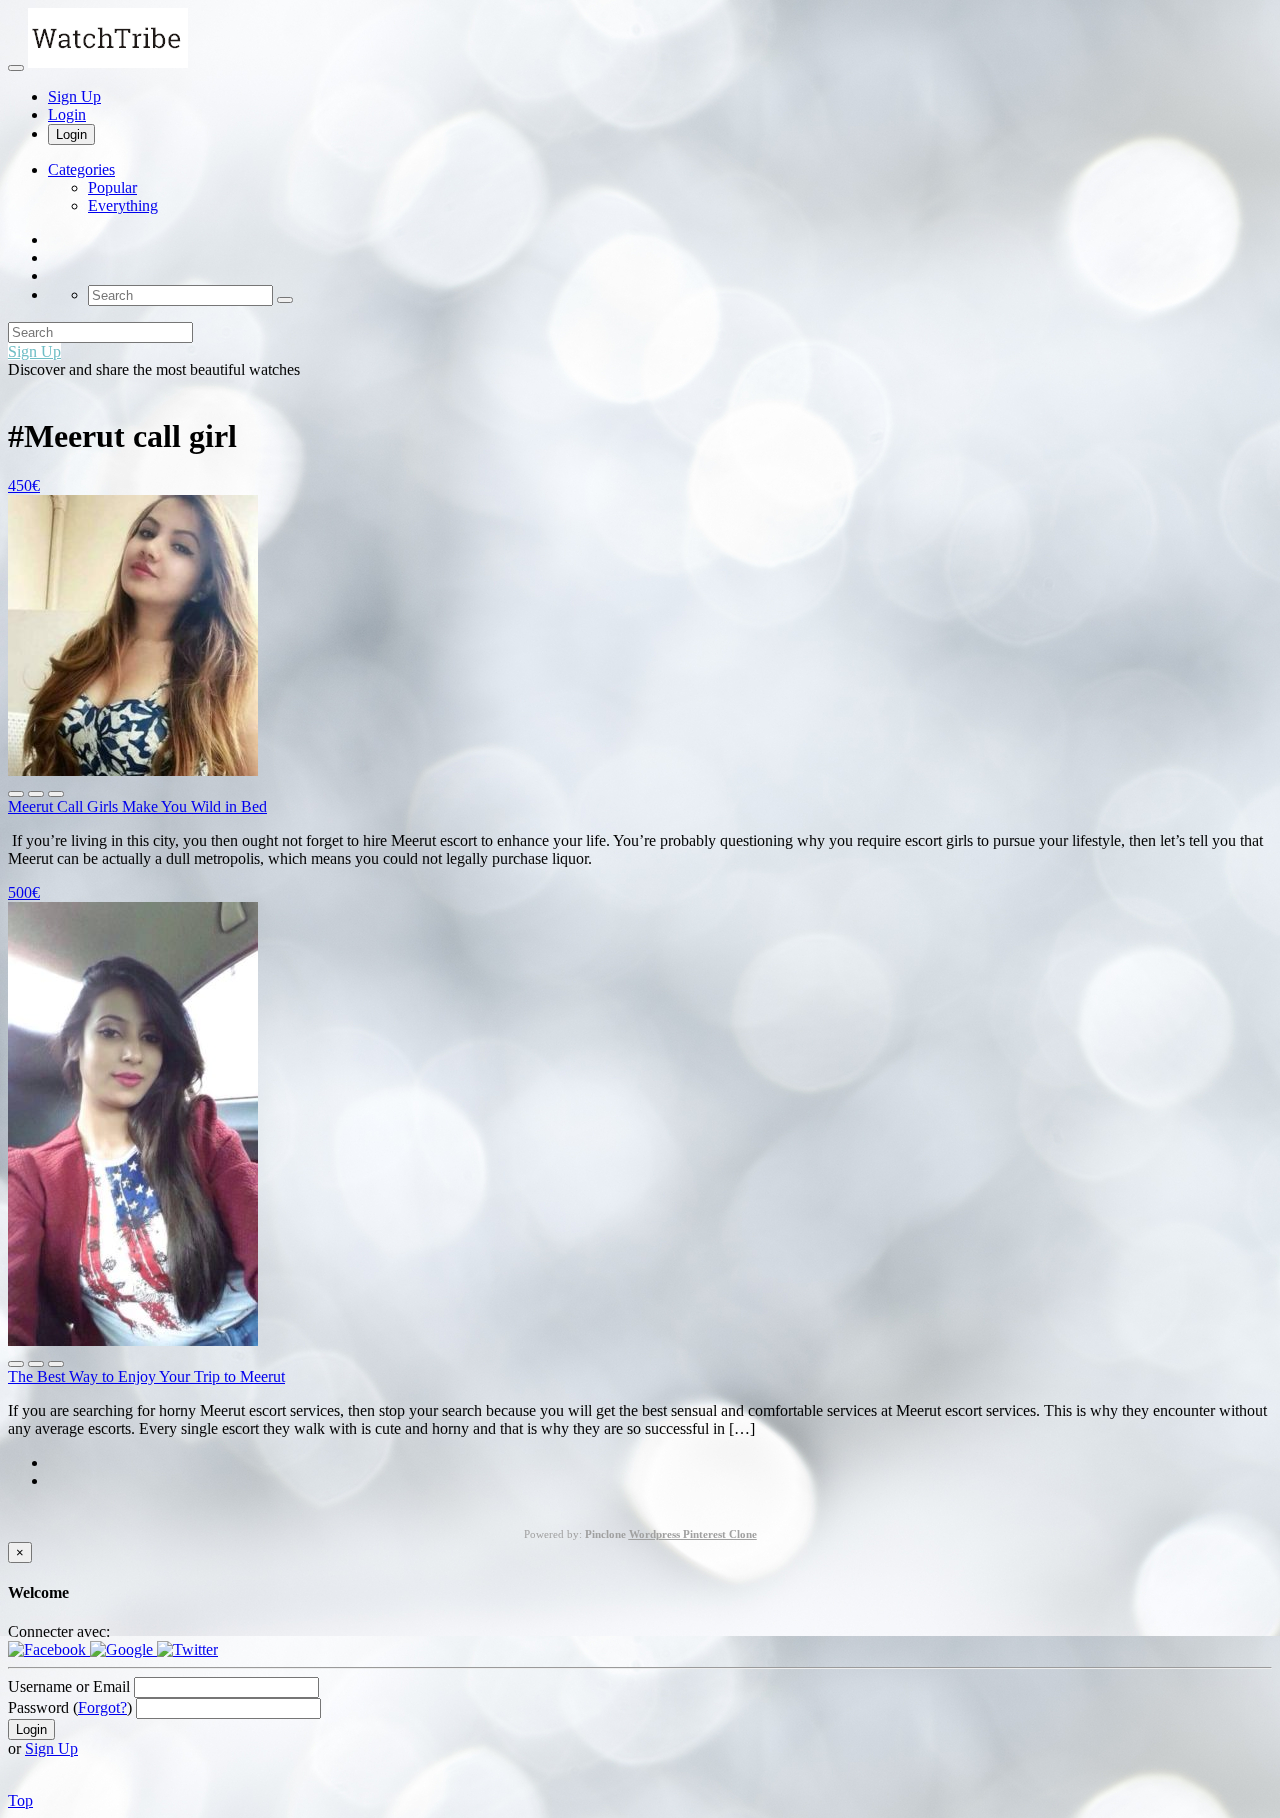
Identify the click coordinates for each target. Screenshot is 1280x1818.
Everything (123, 205)
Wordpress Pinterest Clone (693, 1534)
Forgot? (102, 1707)
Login (67, 114)
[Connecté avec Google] (123, 1649)
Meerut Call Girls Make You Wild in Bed (137, 806)
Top (20, 1800)
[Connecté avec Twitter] (187, 1649)
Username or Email (69, 1686)
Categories (81, 169)
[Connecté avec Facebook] (49, 1649)
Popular (112, 187)
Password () (70, 1707)
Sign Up (74, 96)
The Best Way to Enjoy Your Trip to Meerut (146, 1376)
